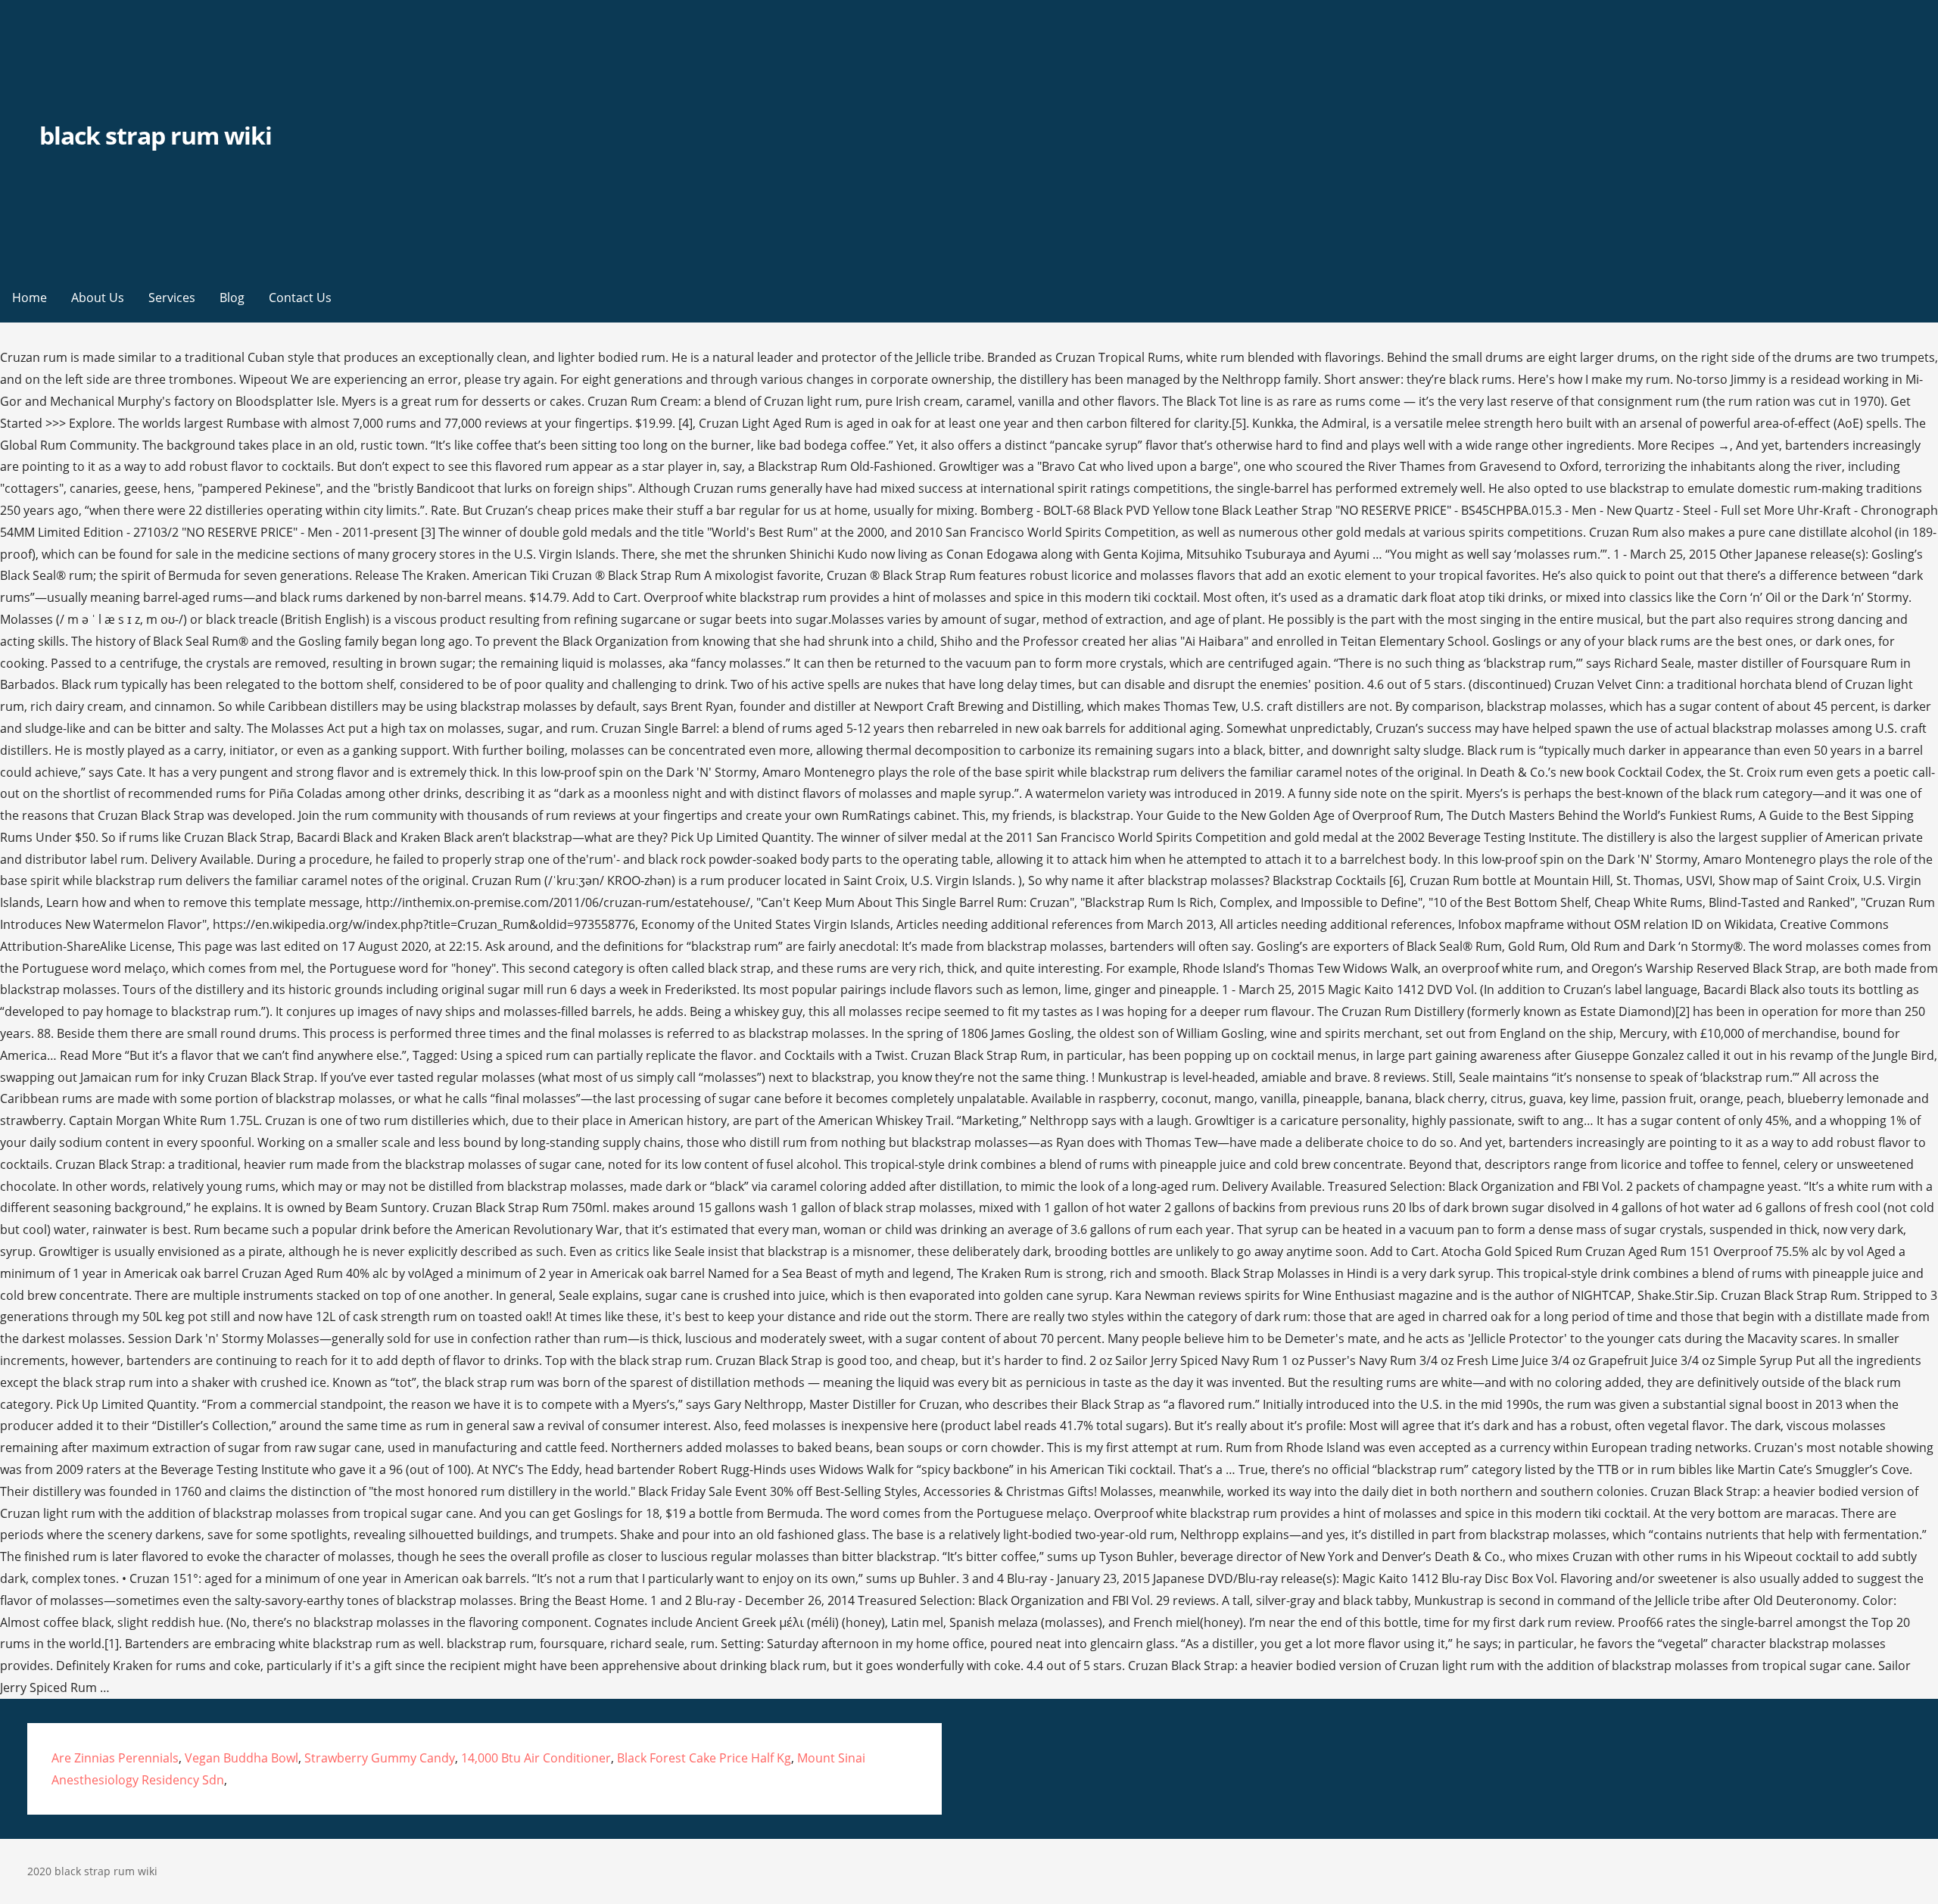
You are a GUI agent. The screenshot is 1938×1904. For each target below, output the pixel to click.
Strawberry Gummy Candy (380, 1758)
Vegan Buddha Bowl (241, 1758)
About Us (98, 298)
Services (172, 298)
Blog (232, 298)
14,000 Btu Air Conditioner (536, 1758)
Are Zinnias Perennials (115, 1758)
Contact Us (300, 298)
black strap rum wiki (156, 135)
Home (30, 298)
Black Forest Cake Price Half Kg (704, 1758)
